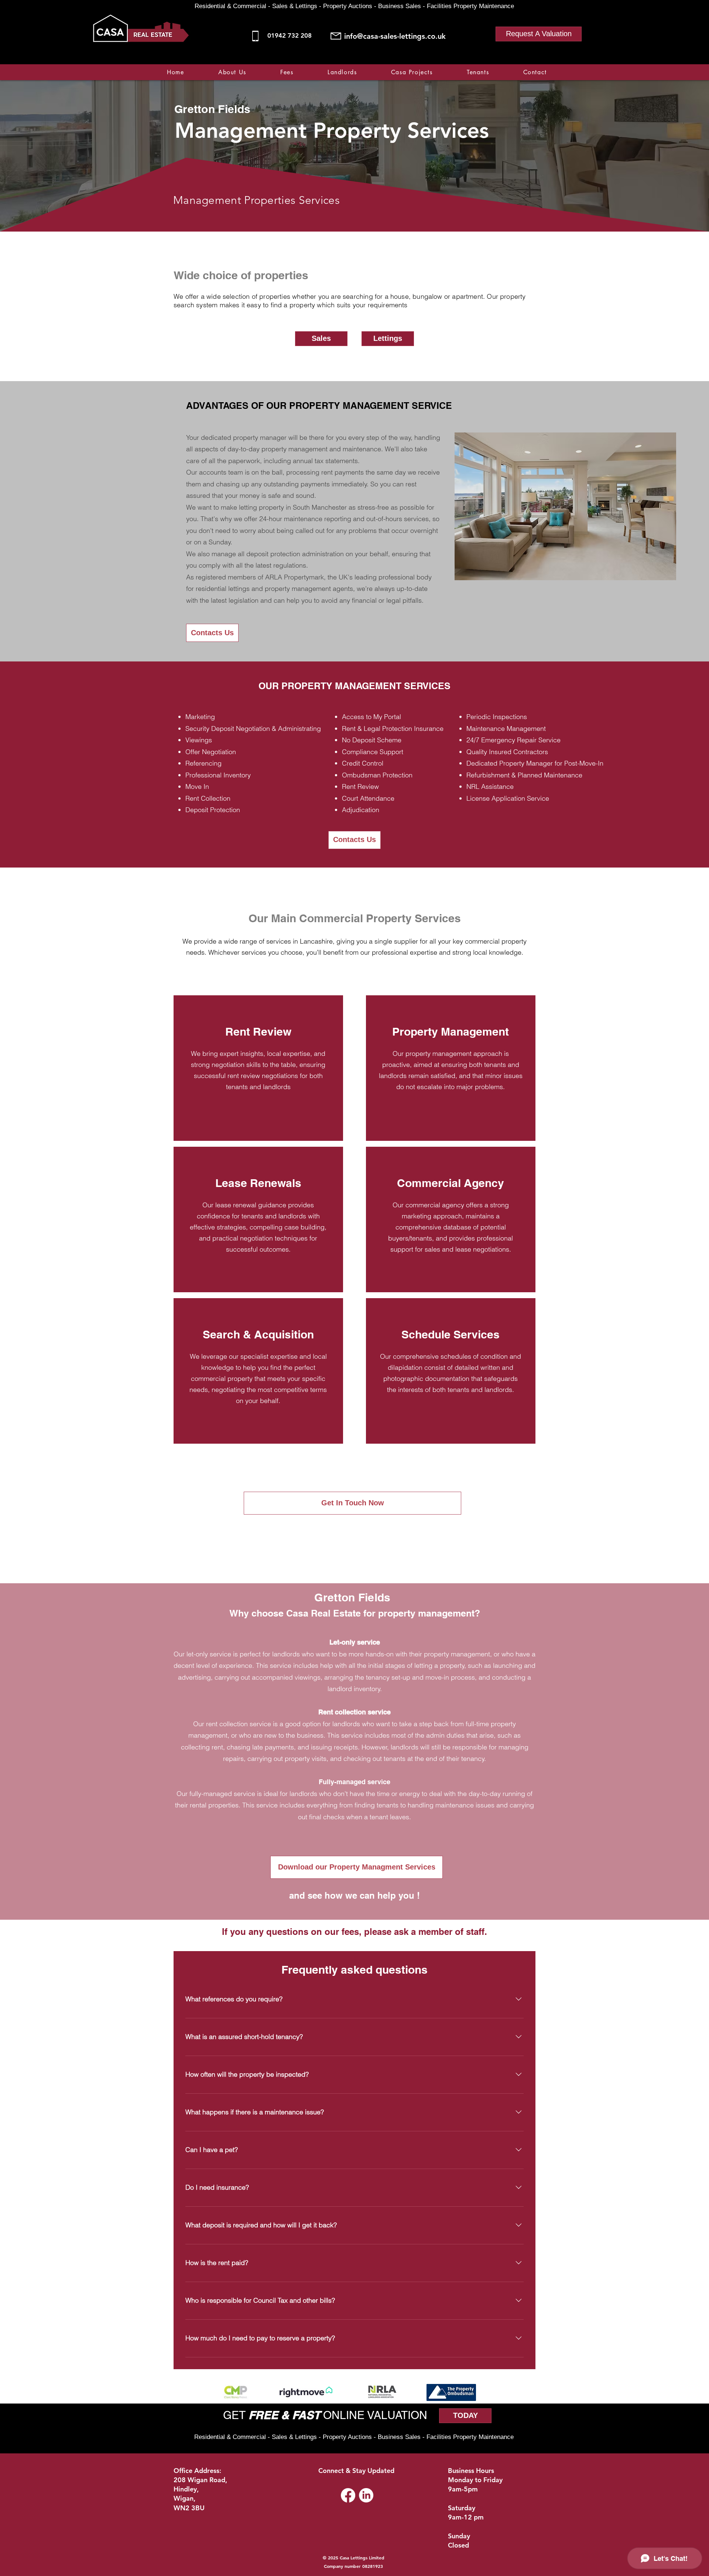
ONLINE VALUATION (374, 2415)
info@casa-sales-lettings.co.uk (395, 36)
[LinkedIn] (366, 2495)
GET (236, 2415)
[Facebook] (506, 60)
